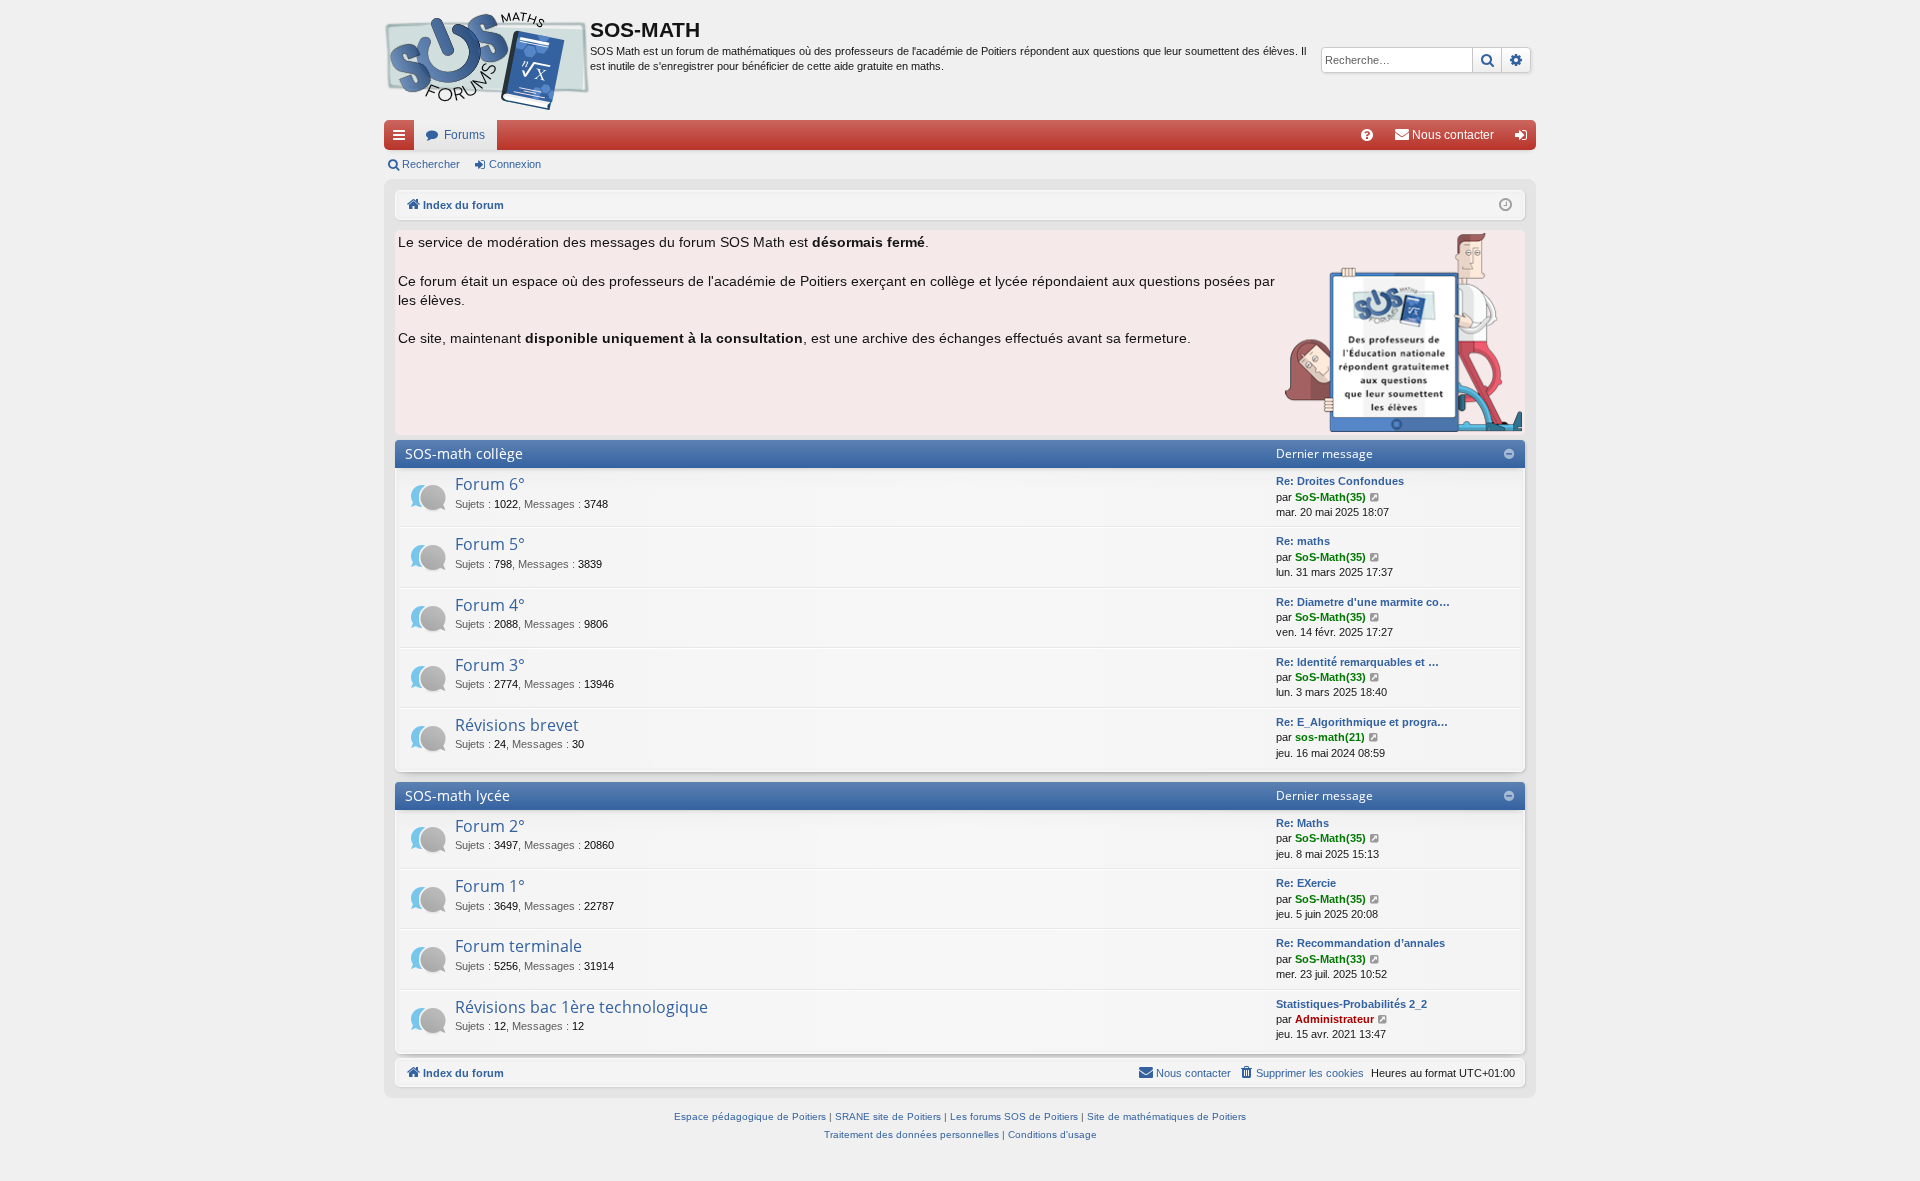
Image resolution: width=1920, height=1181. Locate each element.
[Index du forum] (487, 60)
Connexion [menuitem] (1525, 139)
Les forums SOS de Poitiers (1014, 1116)
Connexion (515, 164)
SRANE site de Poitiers (888, 1116)
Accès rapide (403, 139)
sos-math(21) (1330, 737)
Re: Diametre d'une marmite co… (1363, 602)
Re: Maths (1302, 823)
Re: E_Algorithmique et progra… (1362, 722)
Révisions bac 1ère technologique (581, 1007)
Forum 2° (490, 826)
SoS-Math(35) (1330, 497)
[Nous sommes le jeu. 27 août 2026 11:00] (1505, 205)
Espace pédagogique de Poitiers (750, 1116)
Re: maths (1303, 541)
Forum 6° (490, 484)
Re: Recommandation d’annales (1360, 943)
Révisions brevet (517, 725)
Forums (464, 135)
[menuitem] (1367, 135)
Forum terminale (518, 946)
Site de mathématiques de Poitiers (1166, 1116)
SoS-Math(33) (1330, 677)
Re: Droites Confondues (1340, 481)
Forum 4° (490, 605)
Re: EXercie (1306, 883)
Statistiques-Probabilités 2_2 (1351, 1004)
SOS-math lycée (457, 795)
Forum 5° (490, 544)
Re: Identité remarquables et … (1357, 662)
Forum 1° (490, 886)
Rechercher (431, 164)
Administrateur (1334, 1019)
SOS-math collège (464, 453)
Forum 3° (490, 665)
